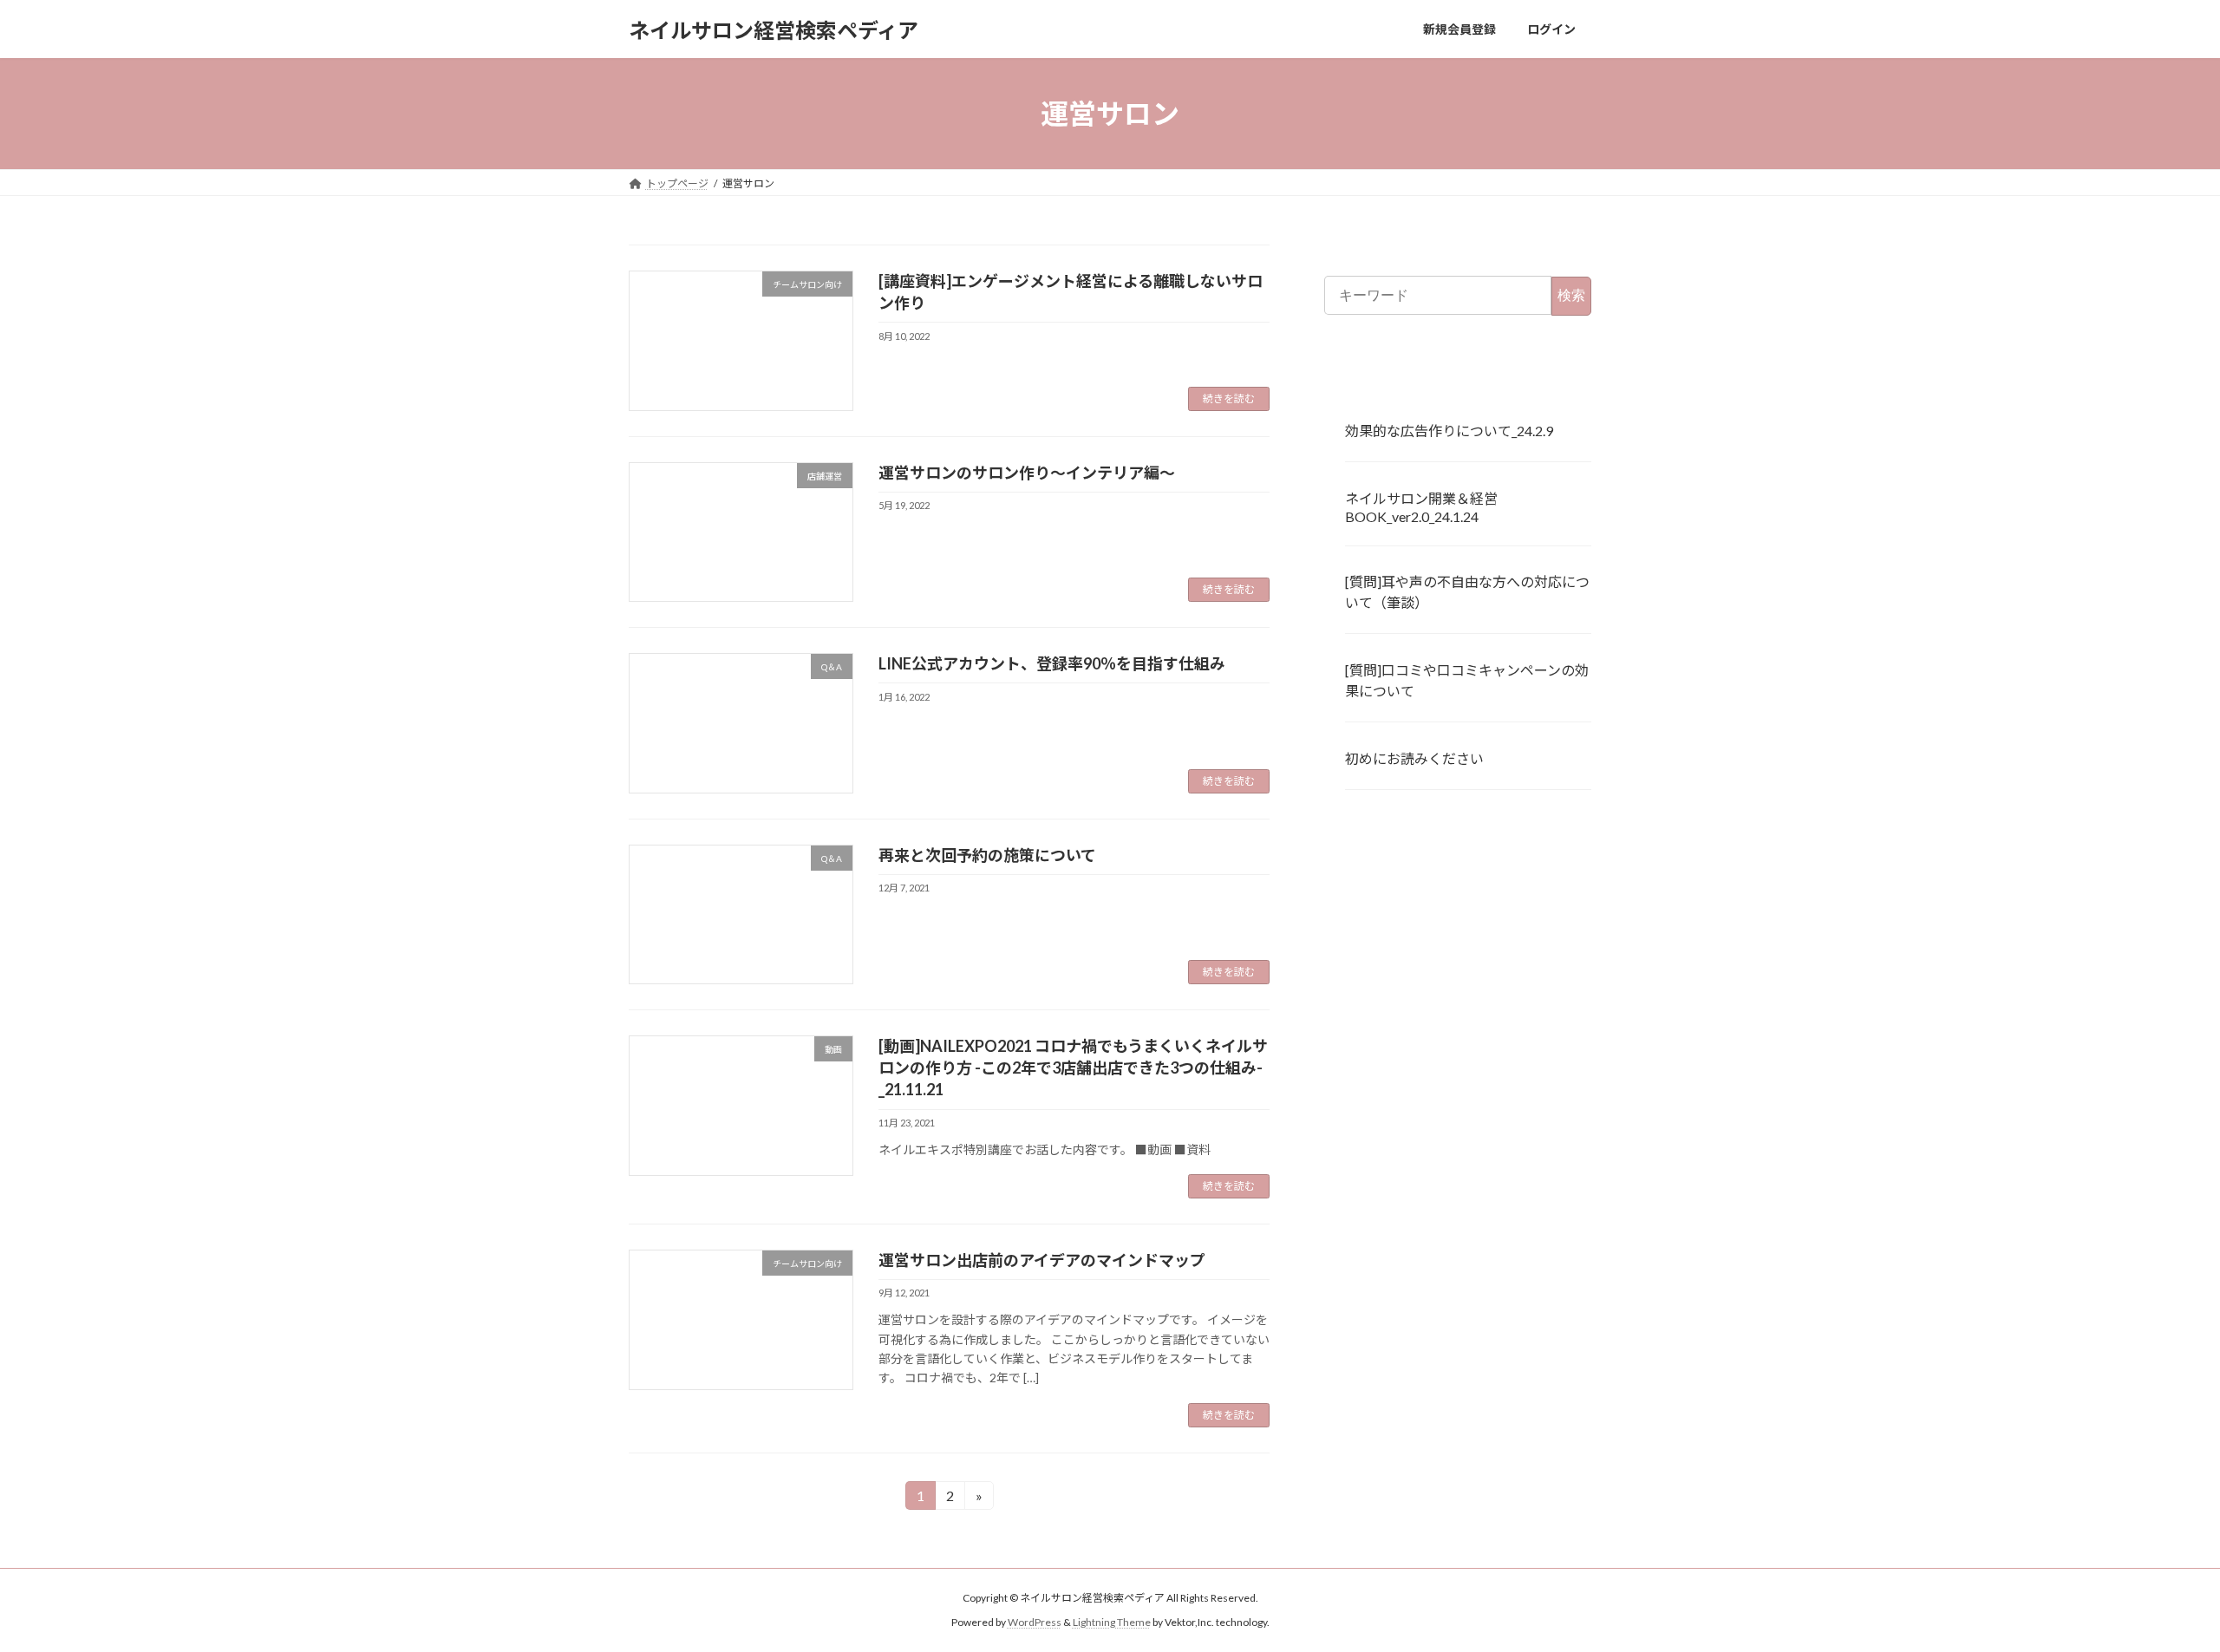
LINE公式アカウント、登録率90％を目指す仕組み (1052, 663)
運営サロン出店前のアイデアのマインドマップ (1042, 1260)
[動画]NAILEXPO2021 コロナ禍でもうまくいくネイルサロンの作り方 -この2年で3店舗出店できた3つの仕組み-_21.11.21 (1073, 1068)
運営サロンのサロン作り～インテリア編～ (1027, 473)
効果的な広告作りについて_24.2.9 (1449, 431)
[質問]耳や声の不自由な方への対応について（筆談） (1467, 593)
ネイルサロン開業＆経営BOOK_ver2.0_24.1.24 (1421, 507)
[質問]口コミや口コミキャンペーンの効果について (1467, 680)
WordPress (1035, 1622)
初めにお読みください (1414, 758)
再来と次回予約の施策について (987, 855)
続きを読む (1229, 398)
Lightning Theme (1112, 1622)
